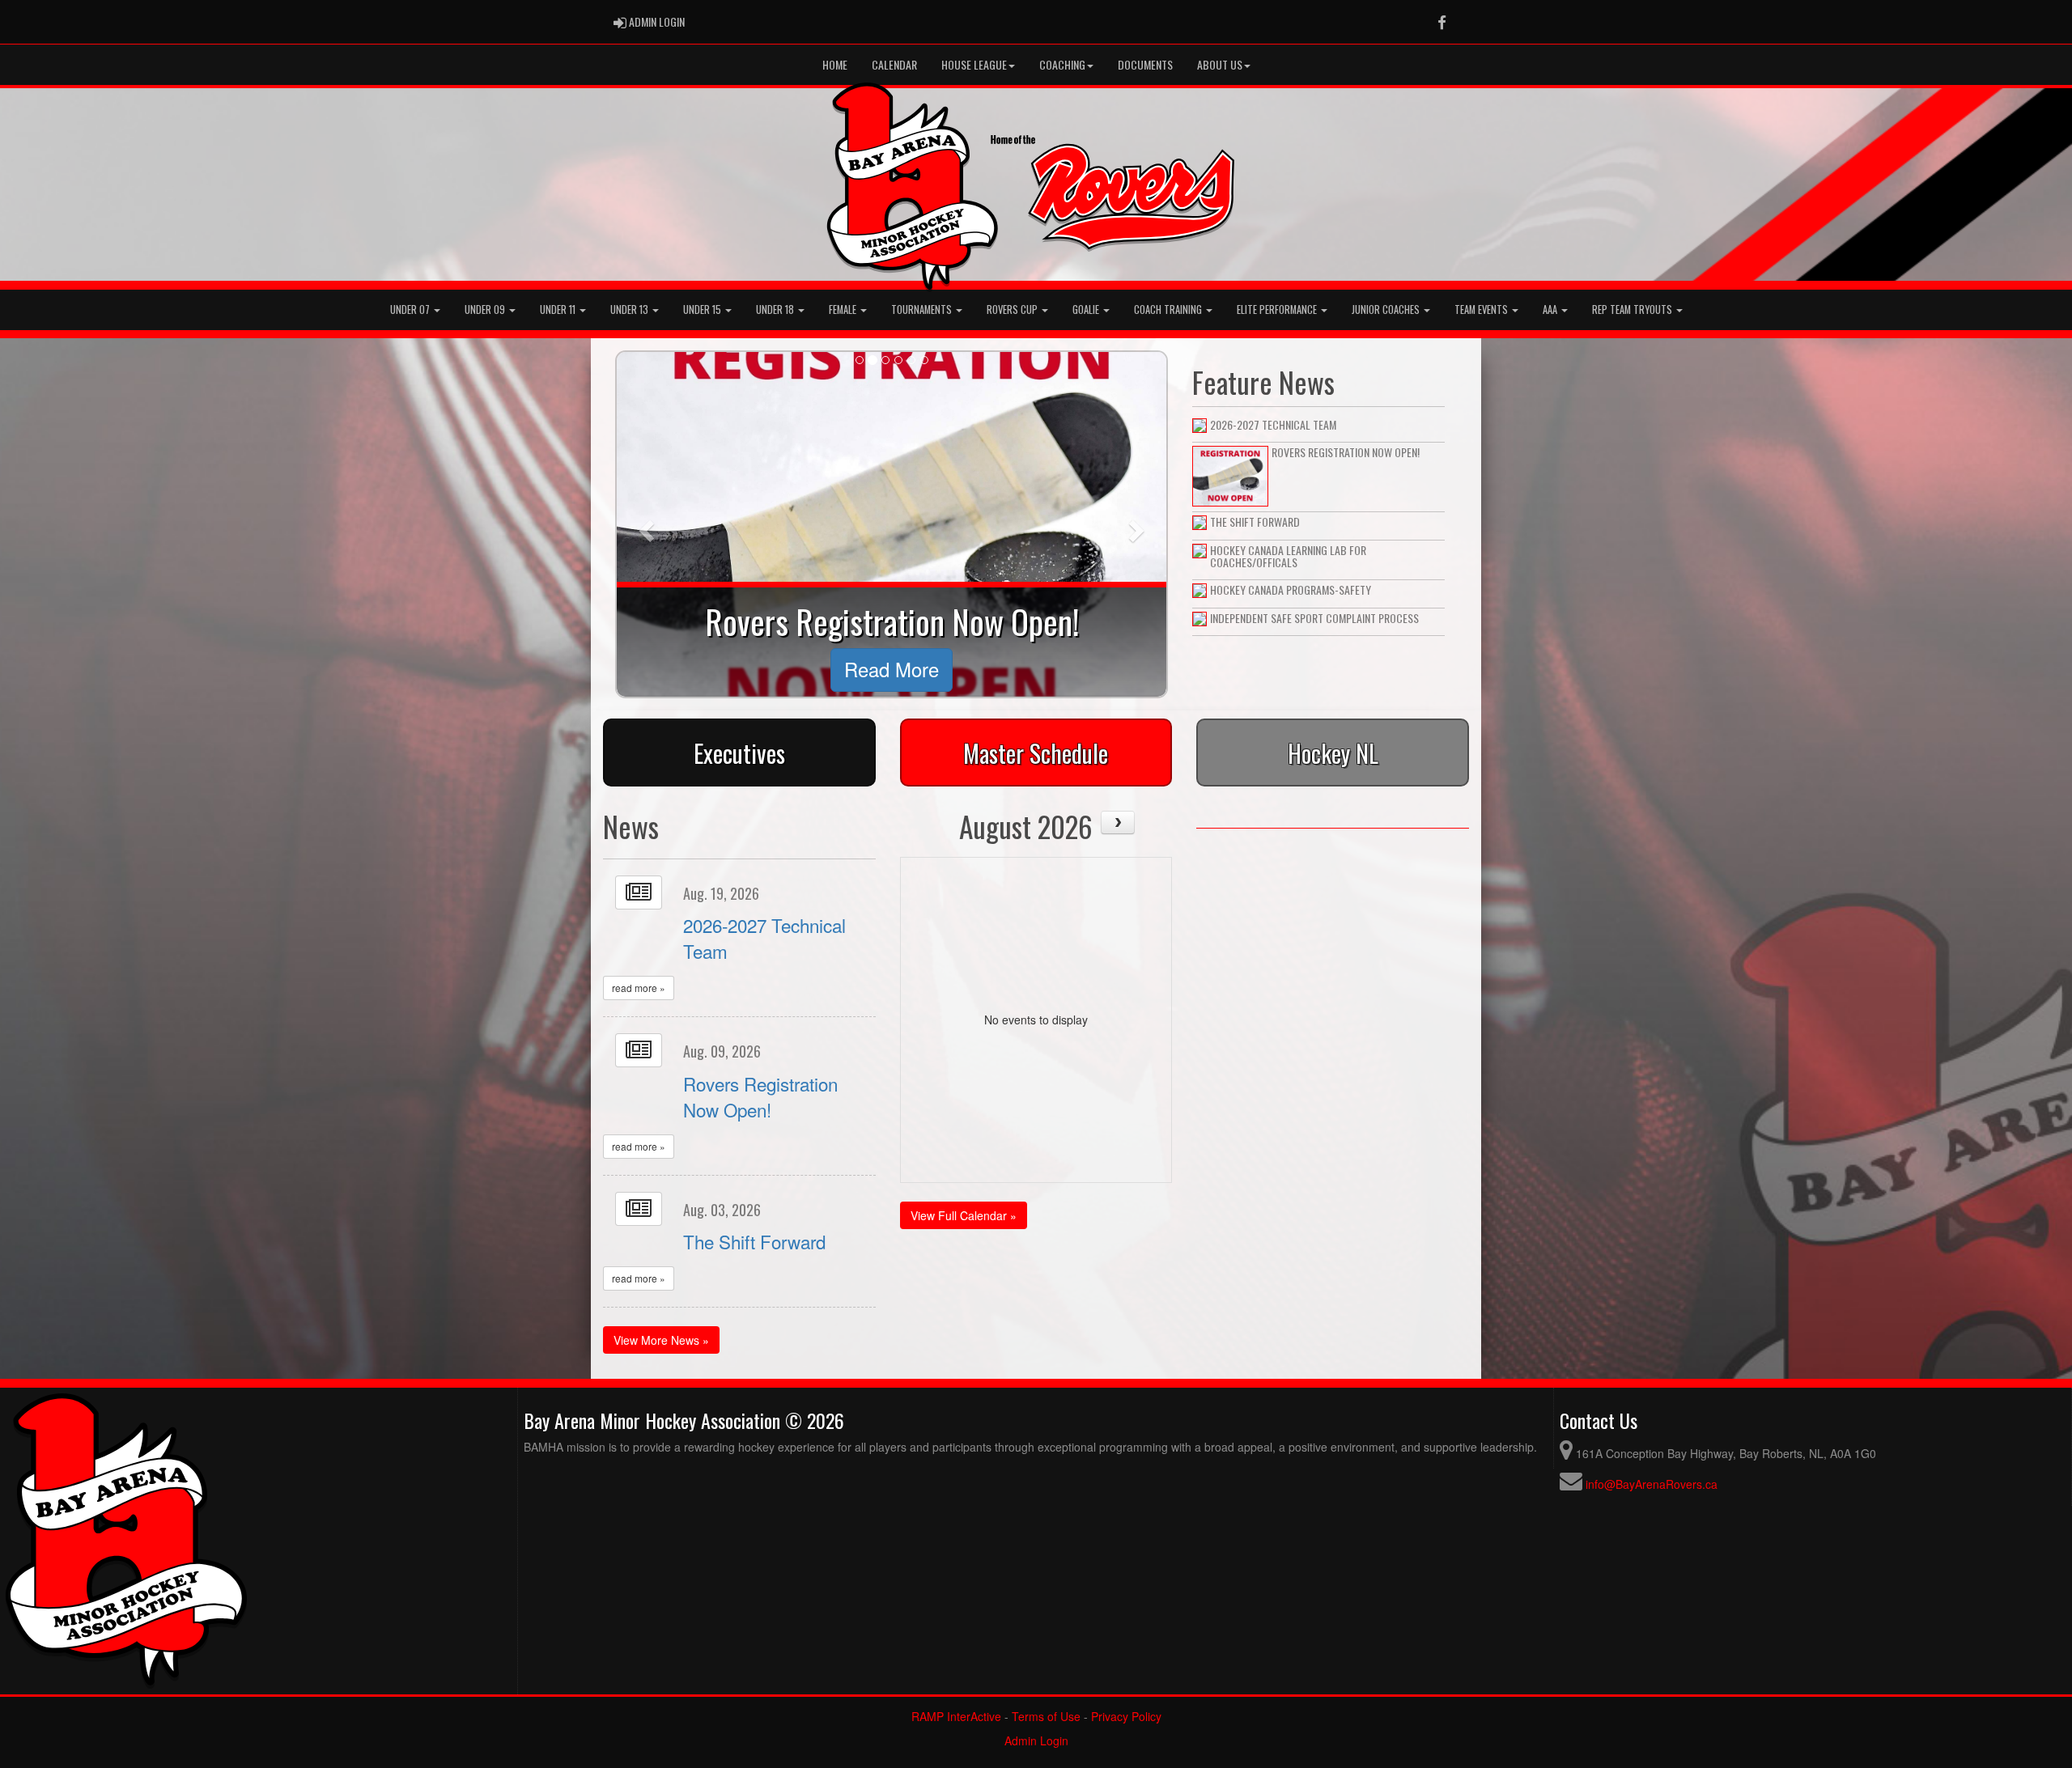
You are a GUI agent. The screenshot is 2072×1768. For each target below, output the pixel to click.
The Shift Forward (754, 1241)
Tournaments (923, 310)
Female (844, 310)
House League (974, 64)
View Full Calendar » (964, 1215)
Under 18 (776, 310)
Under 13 (631, 310)
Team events (1482, 310)
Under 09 (486, 310)
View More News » (661, 1340)
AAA (1551, 310)
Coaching (1062, 64)
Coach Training (1169, 310)
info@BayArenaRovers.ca (1652, 1484)
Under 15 (703, 310)
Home (835, 64)
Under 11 (559, 310)
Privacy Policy (1126, 1716)
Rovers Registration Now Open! (760, 1096)
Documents (1145, 64)
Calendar (894, 64)
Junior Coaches (1387, 310)
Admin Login (1036, 1740)
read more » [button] (639, 988)
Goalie (1087, 310)
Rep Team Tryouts (1633, 310)
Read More (892, 669)
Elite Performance (1278, 310)
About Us (1220, 64)
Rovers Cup (1013, 310)
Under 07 (411, 310)
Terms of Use (1046, 1716)
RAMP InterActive (956, 1716)
